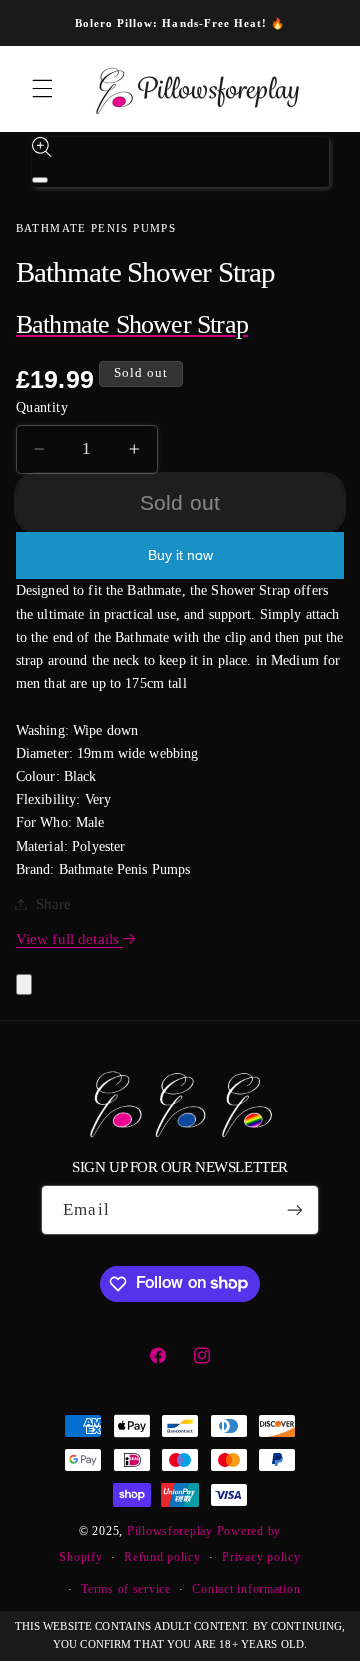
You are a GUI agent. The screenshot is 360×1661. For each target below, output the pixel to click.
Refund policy (162, 1557)
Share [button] (54, 904)
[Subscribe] (294, 1209)
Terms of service (126, 1589)
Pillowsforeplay (170, 1531)
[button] (42, 89)
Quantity (42, 407)
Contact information (246, 1589)
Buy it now (180, 555)
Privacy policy (261, 1557)
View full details (69, 939)
